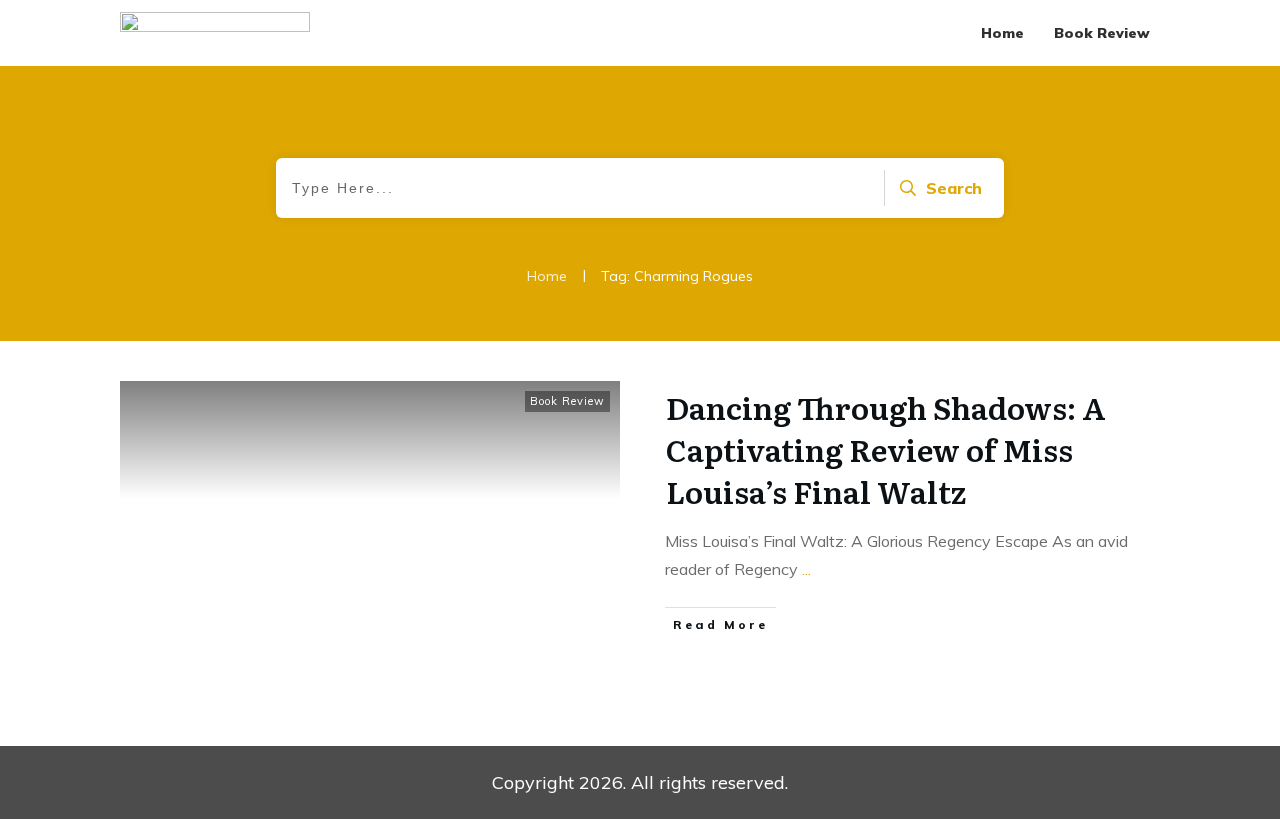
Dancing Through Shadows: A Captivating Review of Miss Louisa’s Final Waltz (886, 449)
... (806, 569)
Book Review (567, 401)
